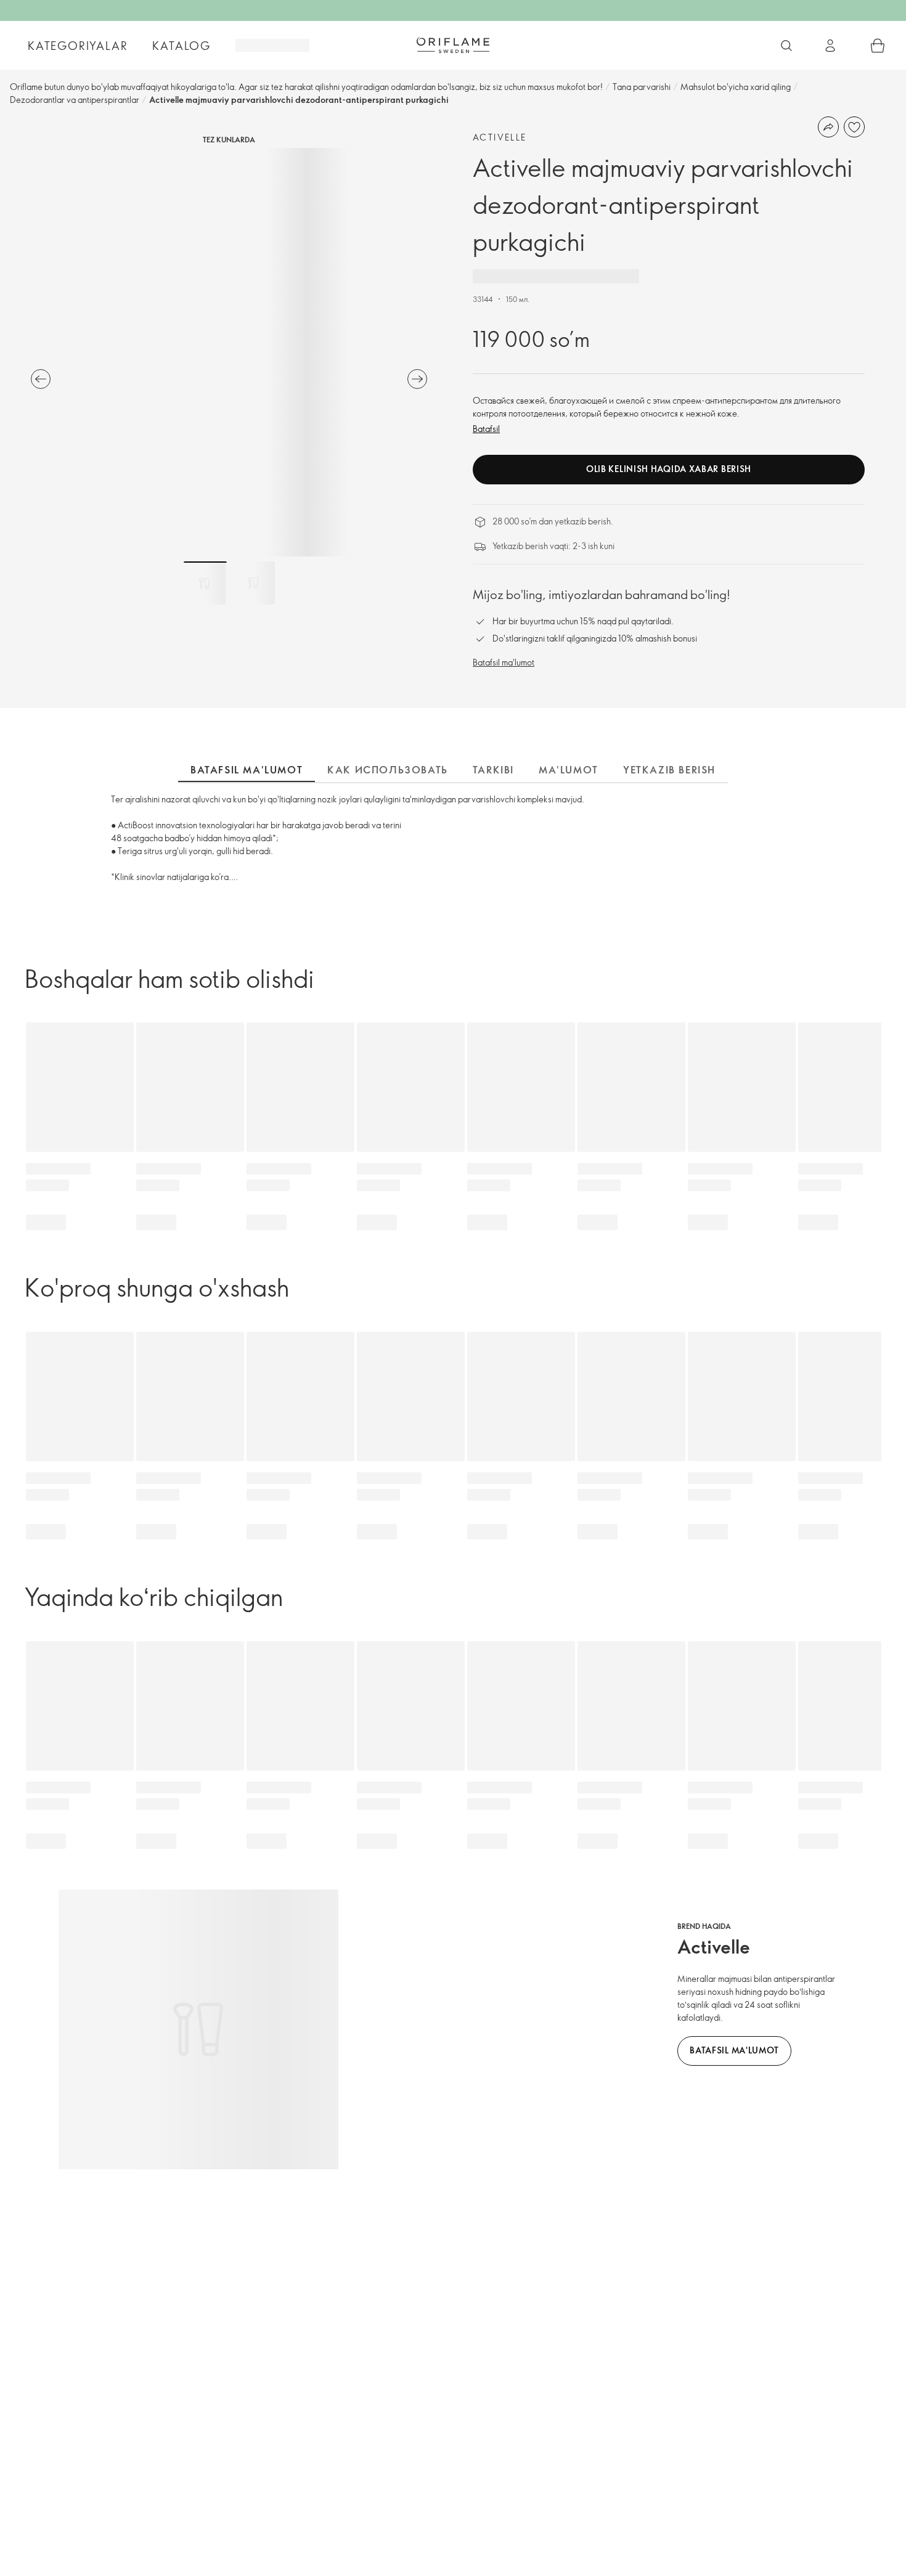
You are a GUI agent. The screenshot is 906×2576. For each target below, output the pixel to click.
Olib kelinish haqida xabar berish (669, 469)
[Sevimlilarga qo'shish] (854, 127)
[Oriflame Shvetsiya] (453, 45)
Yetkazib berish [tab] (669, 770)
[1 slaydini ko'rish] (205, 583)
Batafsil (486, 429)
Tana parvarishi (642, 87)
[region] (229, 352)
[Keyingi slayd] (417, 379)
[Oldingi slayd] (41, 379)
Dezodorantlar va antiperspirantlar (75, 100)
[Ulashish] (828, 127)
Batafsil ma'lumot (504, 662)
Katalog (182, 46)
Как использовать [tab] (388, 770)
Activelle (500, 137)
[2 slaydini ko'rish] (253, 583)
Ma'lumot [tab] (569, 770)
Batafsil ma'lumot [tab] (247, 770)
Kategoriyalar (78, 46)
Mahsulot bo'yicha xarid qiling (736, 87)
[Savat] (878, 46)
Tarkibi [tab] (493, 770)
